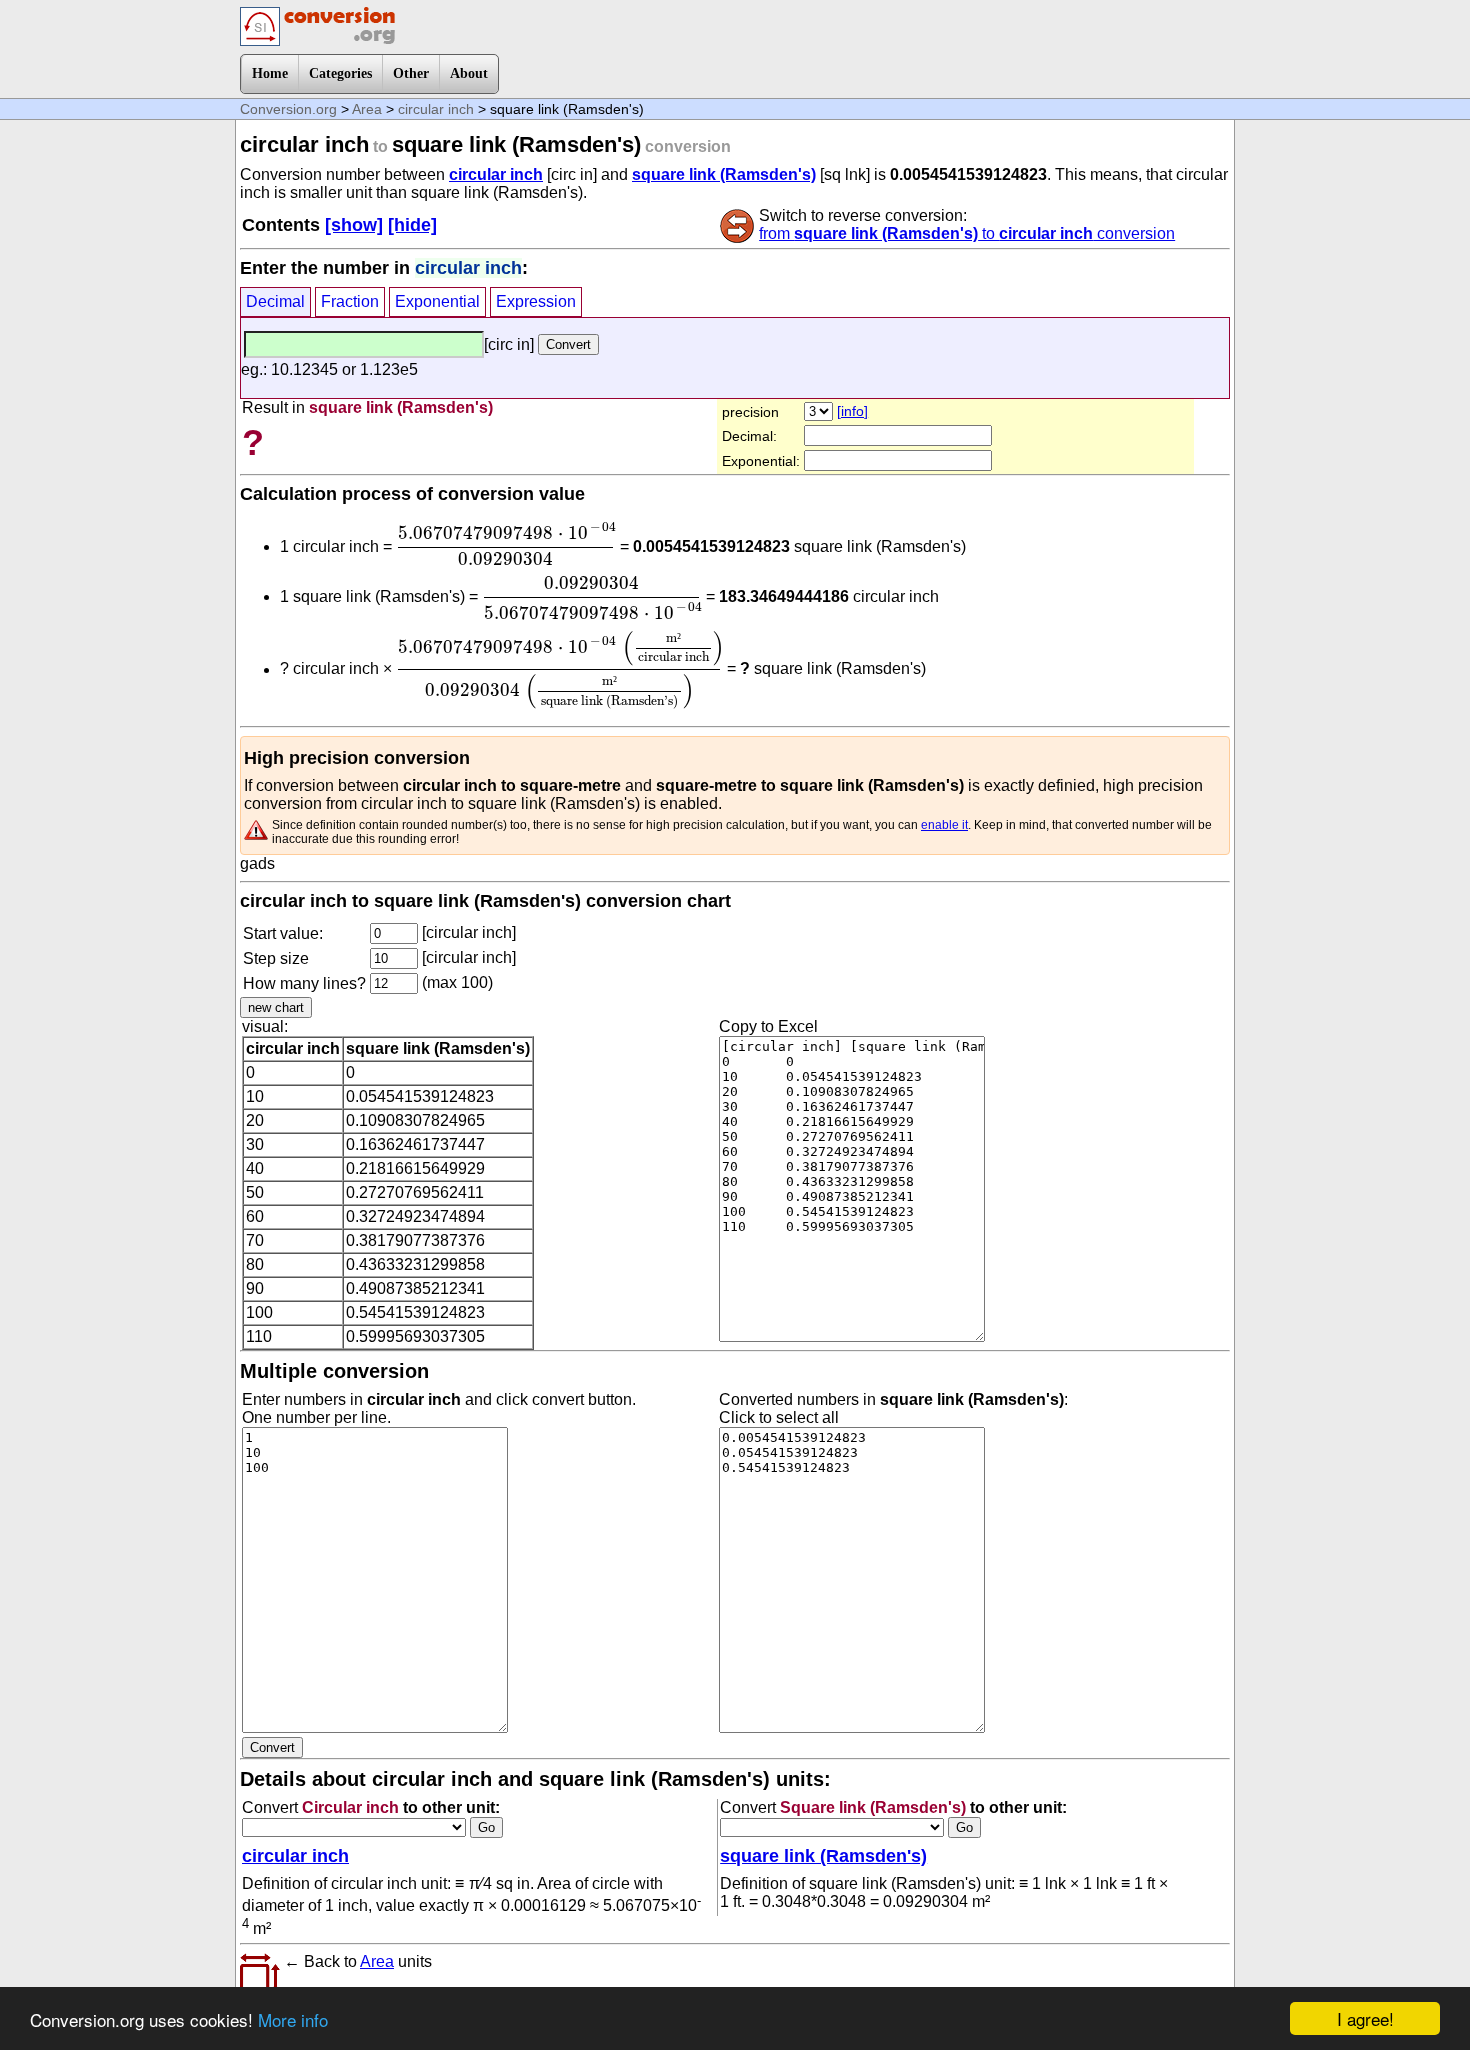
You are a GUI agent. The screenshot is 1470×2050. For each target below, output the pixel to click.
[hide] (412, 225)
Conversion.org (288, 109)
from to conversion (967, 233)
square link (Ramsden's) (724, 174)
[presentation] (506, 544)
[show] (354, 225)
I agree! (1365, 2018)
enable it (944, 825)
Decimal (275, 301)
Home (270, 73)
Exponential (437, 301)
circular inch (436, 109)
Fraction (350, 301)
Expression (536, 301)
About (469, 73)
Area (367, 109)
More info (293, 2019)
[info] (852, 411)
